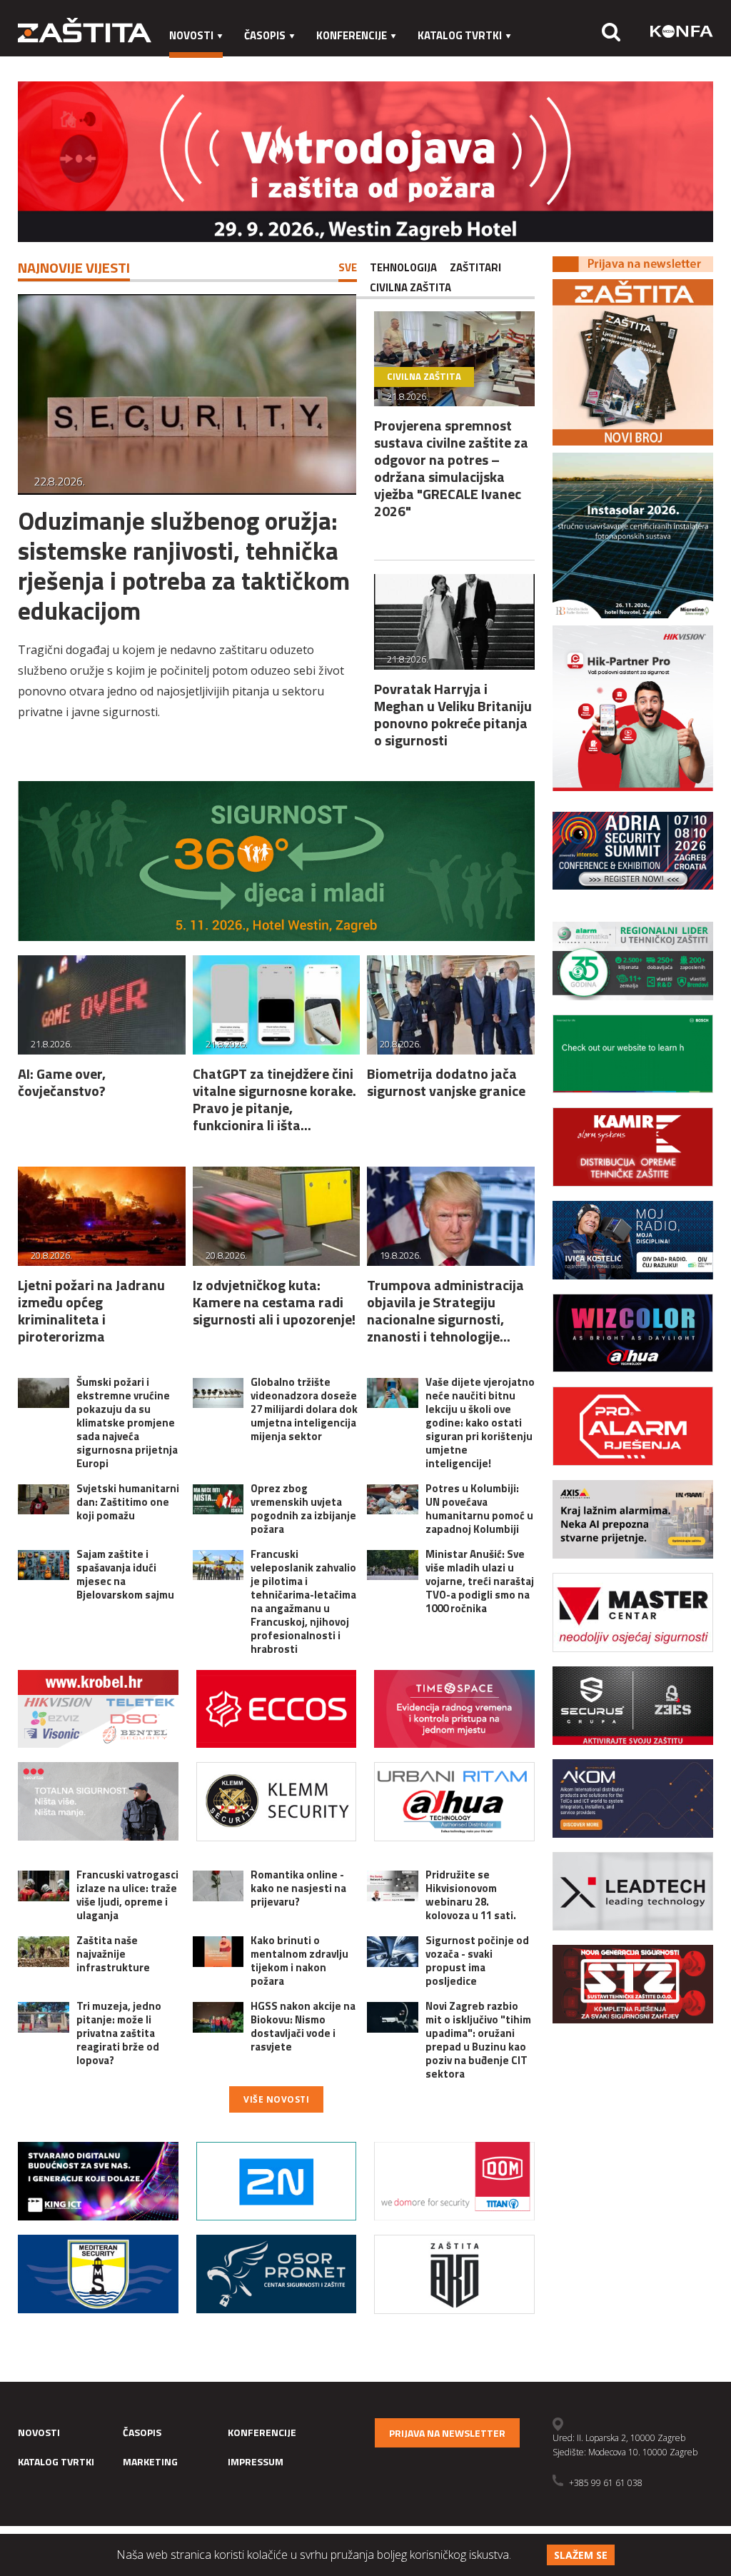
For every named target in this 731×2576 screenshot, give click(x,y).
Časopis (265, 35)
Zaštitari (475, 267)
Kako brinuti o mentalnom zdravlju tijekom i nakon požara (299, 1961)
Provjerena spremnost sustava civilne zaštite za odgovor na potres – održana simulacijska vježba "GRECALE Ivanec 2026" (451, 468)
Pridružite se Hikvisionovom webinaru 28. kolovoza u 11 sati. (471, 1895)
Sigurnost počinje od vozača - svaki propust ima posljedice (477, 1961)
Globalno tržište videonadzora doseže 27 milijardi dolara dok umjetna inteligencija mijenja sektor (304, 1409)
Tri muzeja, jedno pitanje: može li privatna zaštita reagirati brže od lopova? (119, 2033)
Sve (348, 267)
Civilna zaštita (410, 287)
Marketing (199, 64)
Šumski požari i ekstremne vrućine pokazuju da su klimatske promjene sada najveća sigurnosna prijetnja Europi (127, 1423)
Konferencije (352, 35)
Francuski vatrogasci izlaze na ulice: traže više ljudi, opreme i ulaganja (127, 1895)
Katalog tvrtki (460, 35)
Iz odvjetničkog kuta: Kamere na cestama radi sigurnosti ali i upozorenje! (274, 1302)
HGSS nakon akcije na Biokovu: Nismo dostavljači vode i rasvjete (303, 2026)
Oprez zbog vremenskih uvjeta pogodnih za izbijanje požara (303, 1509)
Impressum (280, 64)
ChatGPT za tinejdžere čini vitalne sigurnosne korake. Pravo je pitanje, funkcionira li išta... (274, 1099)
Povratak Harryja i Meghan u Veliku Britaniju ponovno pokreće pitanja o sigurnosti (453, 714)
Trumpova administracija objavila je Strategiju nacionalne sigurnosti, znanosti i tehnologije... (445, 1310)
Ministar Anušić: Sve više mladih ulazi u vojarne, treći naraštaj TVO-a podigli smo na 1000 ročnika (480, 1581)
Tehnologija (403, 267)
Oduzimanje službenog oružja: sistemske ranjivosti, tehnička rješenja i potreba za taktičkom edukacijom (184, 565)
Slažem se (581, 2555)
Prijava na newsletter (447, 2433)
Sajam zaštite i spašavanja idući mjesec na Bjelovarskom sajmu (125, 1574)
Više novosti (276, 2099)
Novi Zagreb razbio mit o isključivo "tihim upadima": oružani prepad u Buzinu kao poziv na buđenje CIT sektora (478, 2040)
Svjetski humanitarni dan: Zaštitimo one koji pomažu (128, 1502)
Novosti (191, 35)
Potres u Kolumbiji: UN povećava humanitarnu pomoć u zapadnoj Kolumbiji (479, 1509)
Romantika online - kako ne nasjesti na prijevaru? (298, 1888)
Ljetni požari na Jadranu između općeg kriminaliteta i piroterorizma (91, 1310)
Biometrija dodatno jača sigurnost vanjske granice (446, 1082)
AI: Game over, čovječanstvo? (62, 1082)
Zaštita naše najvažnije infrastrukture (113, 1954)
